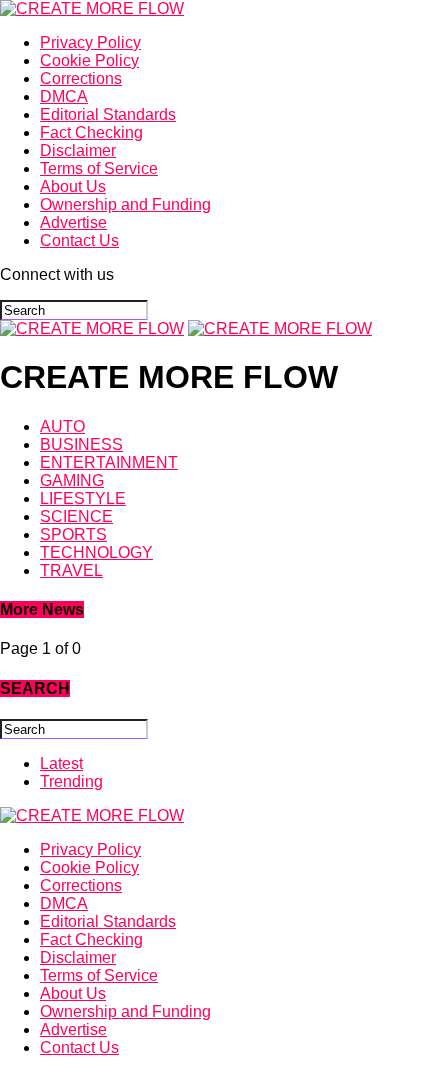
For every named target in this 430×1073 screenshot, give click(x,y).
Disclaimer (78, 150)
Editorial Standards (108, 114)
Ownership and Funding (125, 204)
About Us (73, 186)
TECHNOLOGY (96, 552)
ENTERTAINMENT (109, 462)
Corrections (81, 78)
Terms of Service (99, 168)
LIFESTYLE (83, 498)
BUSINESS (81, 444)
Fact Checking (91, 132)
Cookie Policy (89, 60)
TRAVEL (71, 570)
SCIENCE (76, 516)
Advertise (73, 222)
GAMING (72, 480)
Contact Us (79, 240)
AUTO (62, 426)
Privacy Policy (90, 42)
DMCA (64, 96)
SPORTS (73, 534)
